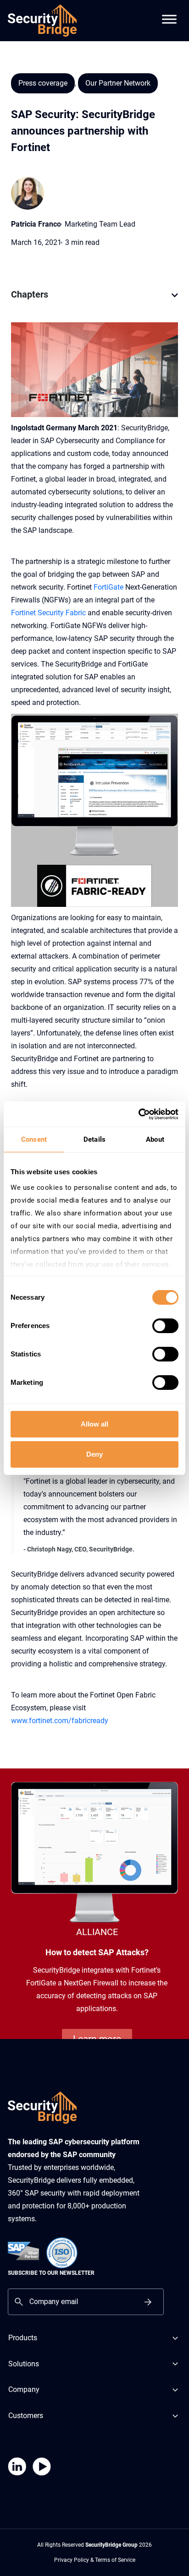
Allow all (94, 1424)
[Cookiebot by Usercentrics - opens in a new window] (138, 1114)
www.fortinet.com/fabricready (60, 1721)
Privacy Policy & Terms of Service (95, 2560)
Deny (94, 1454)
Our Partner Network (118, 83)
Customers (26, 2416)
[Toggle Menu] (169, 14)
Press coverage (43, 83)
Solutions (24, 2364)
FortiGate (108, 587)
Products (23, 2338)
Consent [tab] (34, 1139)
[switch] (165, 1326)
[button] (175, 300)
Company (24, 2390)
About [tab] (155, 1139)
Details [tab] (94, 1139)
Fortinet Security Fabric (48, 613)
